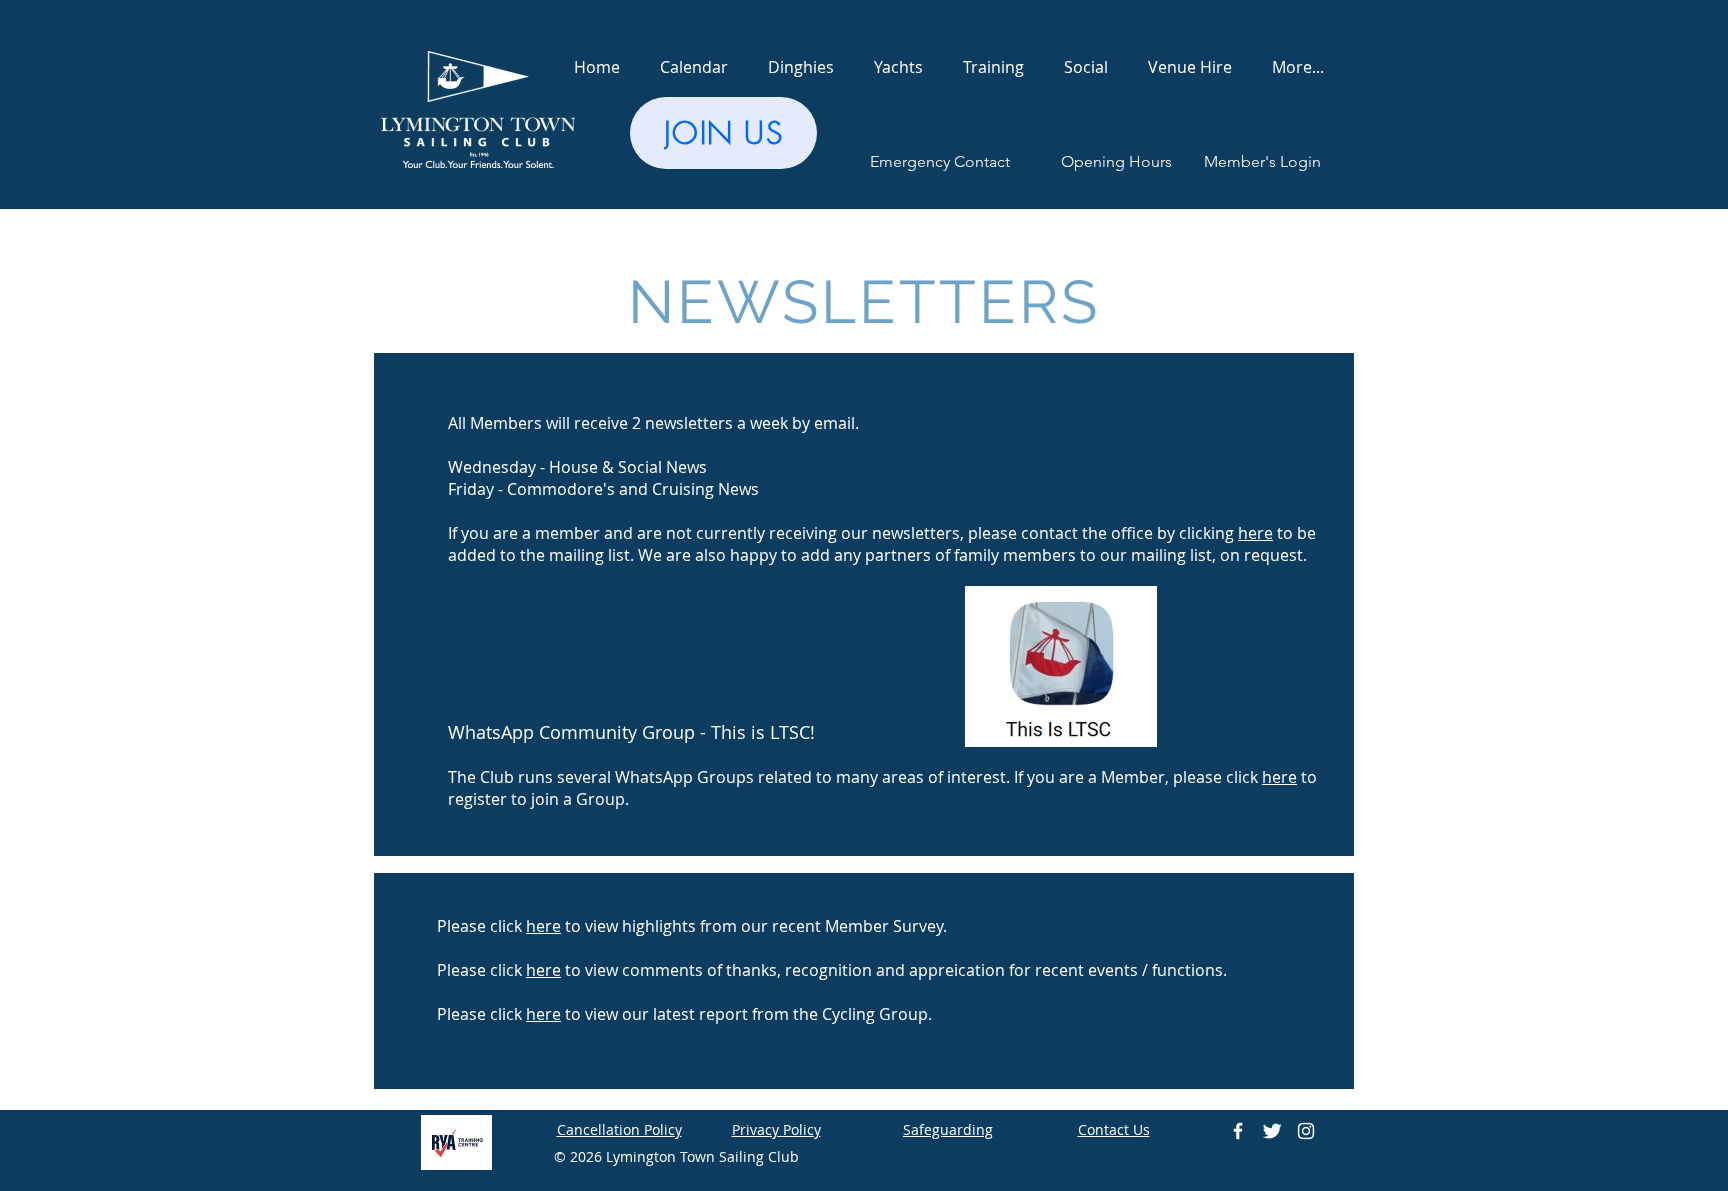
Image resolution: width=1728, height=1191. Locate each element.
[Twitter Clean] (1272, 1131)
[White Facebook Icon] (1238, 1131)
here (1279, 777)
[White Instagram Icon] (1306, 1131)
